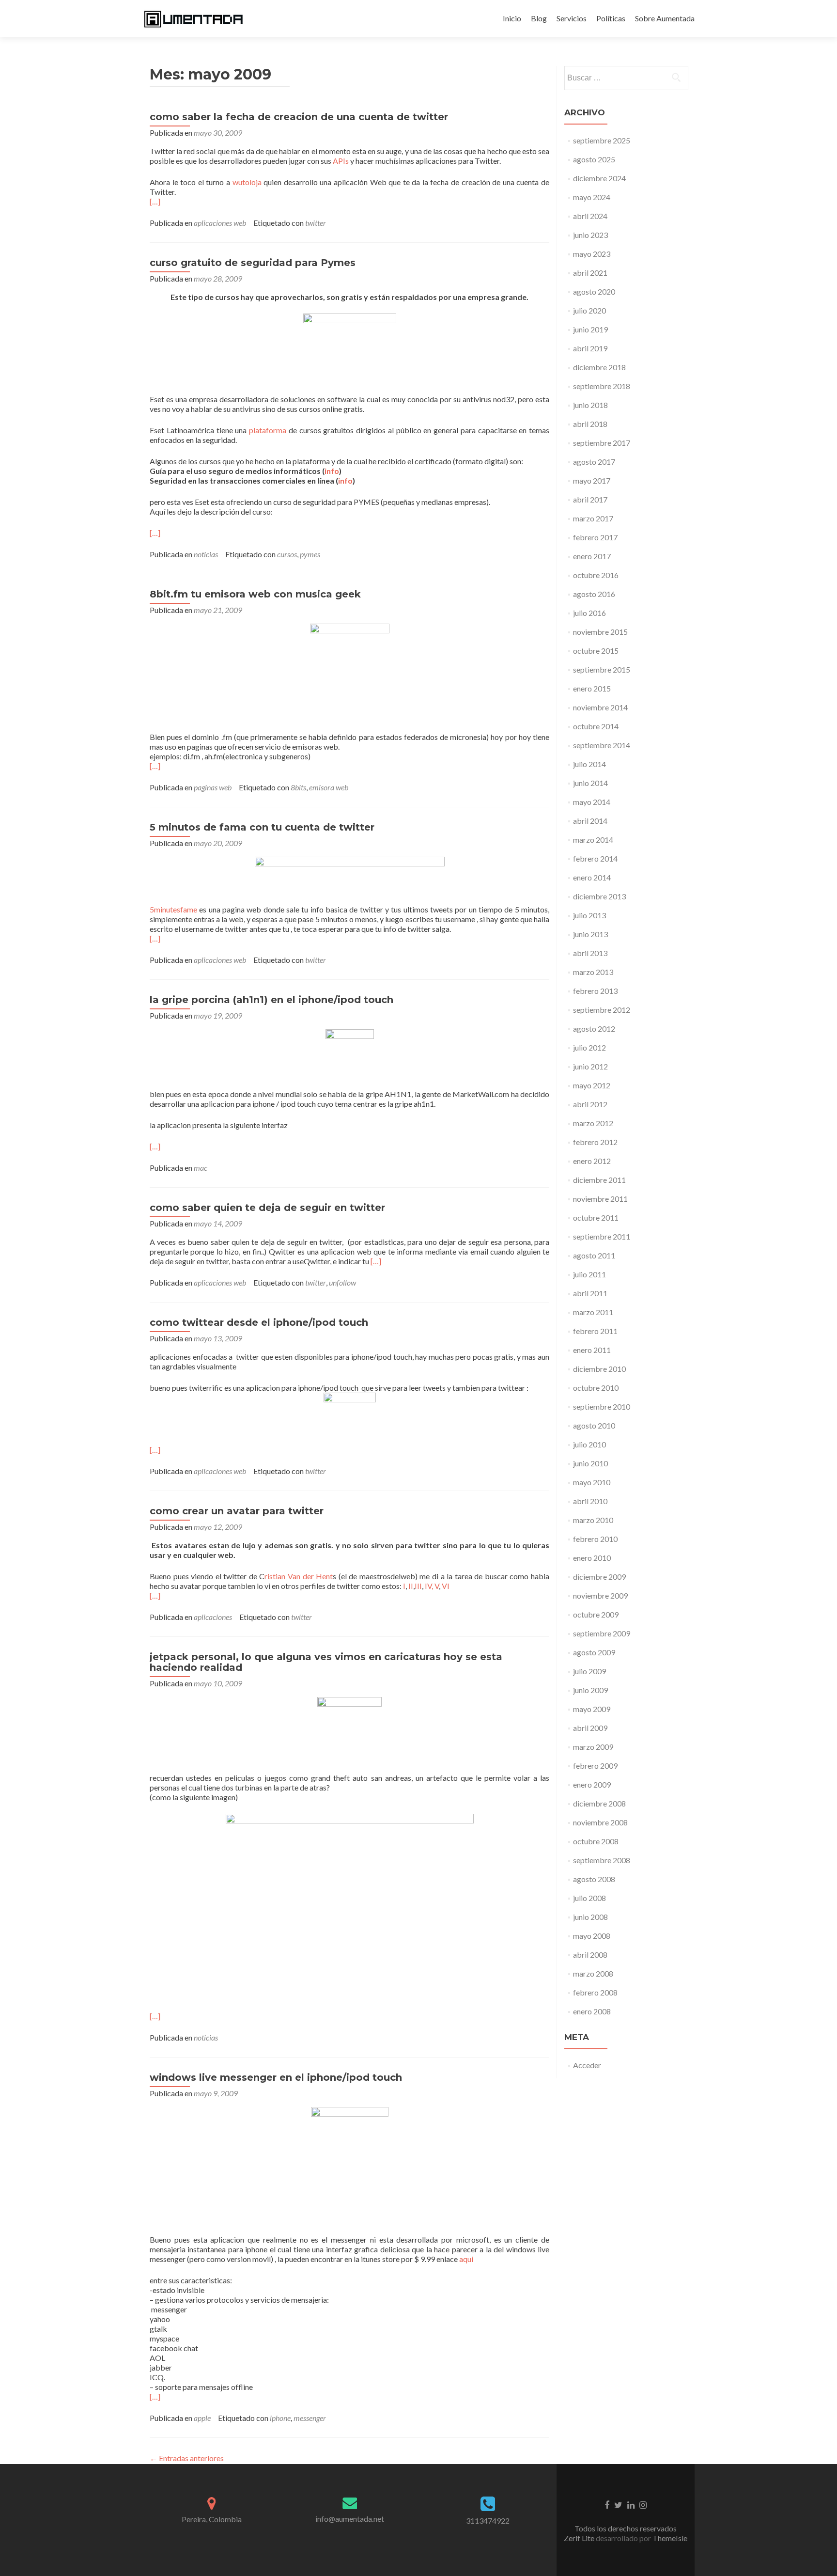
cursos (287, 554)
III (418, 1586)
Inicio (512, 18)
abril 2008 (590, 1955)
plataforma (268, 430)
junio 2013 (590, 934)
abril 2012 (590, 1104)
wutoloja (247, 182)
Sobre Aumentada (665, 18)
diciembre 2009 (599, 1577)
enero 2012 (592, 1161)
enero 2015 (592, 688)
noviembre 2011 (600, 1199)
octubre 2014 (596, 726)
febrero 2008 (595, 1992)
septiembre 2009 (602, 1633)
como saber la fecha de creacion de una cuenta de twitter (299, 117)
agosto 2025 (594, 159)
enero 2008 (592, 2011)
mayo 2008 (592, 1936)
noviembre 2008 (600, 1822)
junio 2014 (590, 783)
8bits (298, 787)
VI (446, 1586)
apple (202, 2418)
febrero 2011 (595, 1331)
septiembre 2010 (602, 1406)
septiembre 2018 (602, 386)
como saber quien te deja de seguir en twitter (267, 1208)
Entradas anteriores (187, 2458)
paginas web (213, 787)
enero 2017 (592, 556)
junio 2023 (590, 235)
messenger (310, 2418)
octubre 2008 (596, 1841)
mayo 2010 (592, 1482)
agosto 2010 (594, 1425)
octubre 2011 (596, 1217)
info (332, 471)
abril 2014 (590, 821)
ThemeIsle (670, 2538)
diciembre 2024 (599, 178)
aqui (466, 2259)
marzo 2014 (593, 840)
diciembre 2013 (599, 896)
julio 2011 (589, 1274)
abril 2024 (590, 216)
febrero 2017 (595, 537)
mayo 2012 (592, 1085)
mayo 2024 (592, 197)
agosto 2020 (594, 291)
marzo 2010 (593, 1520)
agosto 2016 (594, 594)
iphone (280, 2418)
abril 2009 (590, 1728)
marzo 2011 (593, 1312)
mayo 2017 (592, 480)
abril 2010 (590, 1501)
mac (201, 1168)
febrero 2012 (595, 1142)
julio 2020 (589, 310)
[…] (155, 201)
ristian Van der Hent (299, 1576)
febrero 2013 (595, 991)
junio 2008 (590, 1917)
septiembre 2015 (602, 669)
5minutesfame (173, 909)
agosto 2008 (594, 1879)
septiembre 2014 (602, 745)
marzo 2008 (593, 1973)
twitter (316, 223)
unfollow (342, 1282)
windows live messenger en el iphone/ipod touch (276, 2077)
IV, (429, 1586)
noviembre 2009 (600, 1595)
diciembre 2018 (599, 367)
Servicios (572, 18)
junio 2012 (590, 1066)
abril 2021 (590, 273)
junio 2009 (590, 1690)
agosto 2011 (594, 1255)
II (411, 1586)
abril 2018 (590, 424)
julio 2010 (589, 1444)
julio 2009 (589, 1671)
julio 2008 (589, 1898)
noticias (206, 554)
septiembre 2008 (602, 1860)
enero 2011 (592, 1350)
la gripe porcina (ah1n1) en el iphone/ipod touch (271, 1000)
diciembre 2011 (599, 1180)
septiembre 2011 (602, 1236)
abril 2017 (590, 499)
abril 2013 (590, 953)
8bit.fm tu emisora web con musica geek (255, 594)
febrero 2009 (595, 1766)
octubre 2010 (596, 1388)
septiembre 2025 (602, 140)
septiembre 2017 (602, 443)
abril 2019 (590, 348)
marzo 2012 (593, 1123)
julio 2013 (589, 915)
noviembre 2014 (600, 707)
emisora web (329, 787)
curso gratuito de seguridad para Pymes (253, 263)
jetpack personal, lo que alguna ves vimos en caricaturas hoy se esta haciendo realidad (326, 1662)
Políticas (611, 18)
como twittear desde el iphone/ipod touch (259, 1322)
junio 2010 (590, 1463)
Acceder (587, 2065)
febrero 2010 (595, 1539)
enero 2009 (592, 1784)
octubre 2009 (596, 1614)
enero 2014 (592, 877)
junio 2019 (590, 329)
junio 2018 (590, 405)
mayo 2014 (592, 802)
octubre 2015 (596, 651)
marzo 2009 (593, 1747)
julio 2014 (589, 764)
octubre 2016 (596, 575)
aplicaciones (213, 1617)
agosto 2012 (594, 1029)
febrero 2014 (595, 858)
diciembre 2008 (599, 1803)
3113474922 (488, 2521)
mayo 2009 (592, 1709)
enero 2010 (592, 1558)
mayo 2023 (592, 254)
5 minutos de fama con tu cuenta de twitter (262, 827)
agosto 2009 (594, 1652)
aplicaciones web (220, 223)
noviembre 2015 (600, 632)
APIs (341, 161)
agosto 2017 (594, 462)
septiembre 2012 (602, 1010)
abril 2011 (590, 1293)
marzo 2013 (593, 972)
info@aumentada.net (350, 2519)
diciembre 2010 (599, 1369)
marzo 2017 (593, 518)
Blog (539, 18)
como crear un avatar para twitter (237, 1511)
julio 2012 (589, 1047)
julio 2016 (589, 613)
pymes (310, 554)
